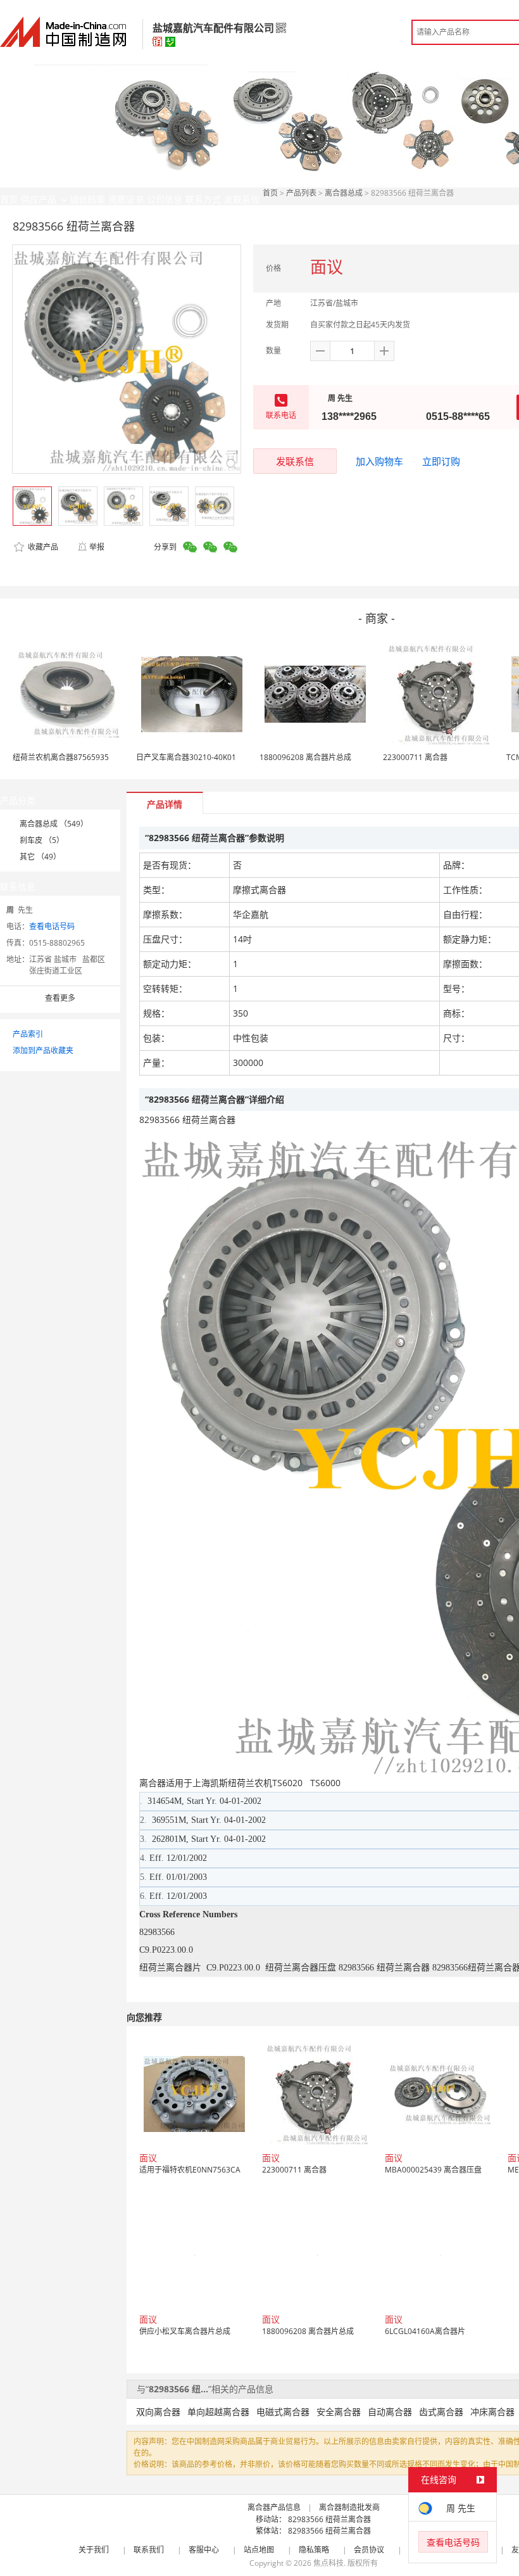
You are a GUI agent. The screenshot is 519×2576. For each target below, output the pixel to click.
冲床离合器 (492, 2412)
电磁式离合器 (283, 2412)
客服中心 (204, 2550)
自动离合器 (390, 2412)
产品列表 (301, 193)
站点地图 (259, 2550)
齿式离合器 (441, 2412)
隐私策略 (314, 2550)
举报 (97, 547)
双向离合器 (158, 2412)
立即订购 (441, 461)
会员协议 (369, 2550)
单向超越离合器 (218, 2412)
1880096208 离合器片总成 (305, 757)
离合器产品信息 (274, 2507)
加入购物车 (379, 461)
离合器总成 (344, 193)
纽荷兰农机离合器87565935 (61, 757)
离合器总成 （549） (54, 824)
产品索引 (28, 1034)
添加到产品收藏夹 (43, 1050)
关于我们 (94, 2550)
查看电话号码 (52, 926)
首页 (270, 193)
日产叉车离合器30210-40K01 (186, 757)
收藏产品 (42, 547)
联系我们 (149, 2550)
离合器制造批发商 (349, 2507)
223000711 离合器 (415, 757)
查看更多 (60, 998)
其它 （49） (40, 857)
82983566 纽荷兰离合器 (329, 2519)
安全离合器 (339, 2412)
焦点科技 (328, 2563)
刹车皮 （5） (42, 840)
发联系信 (295, 461)
